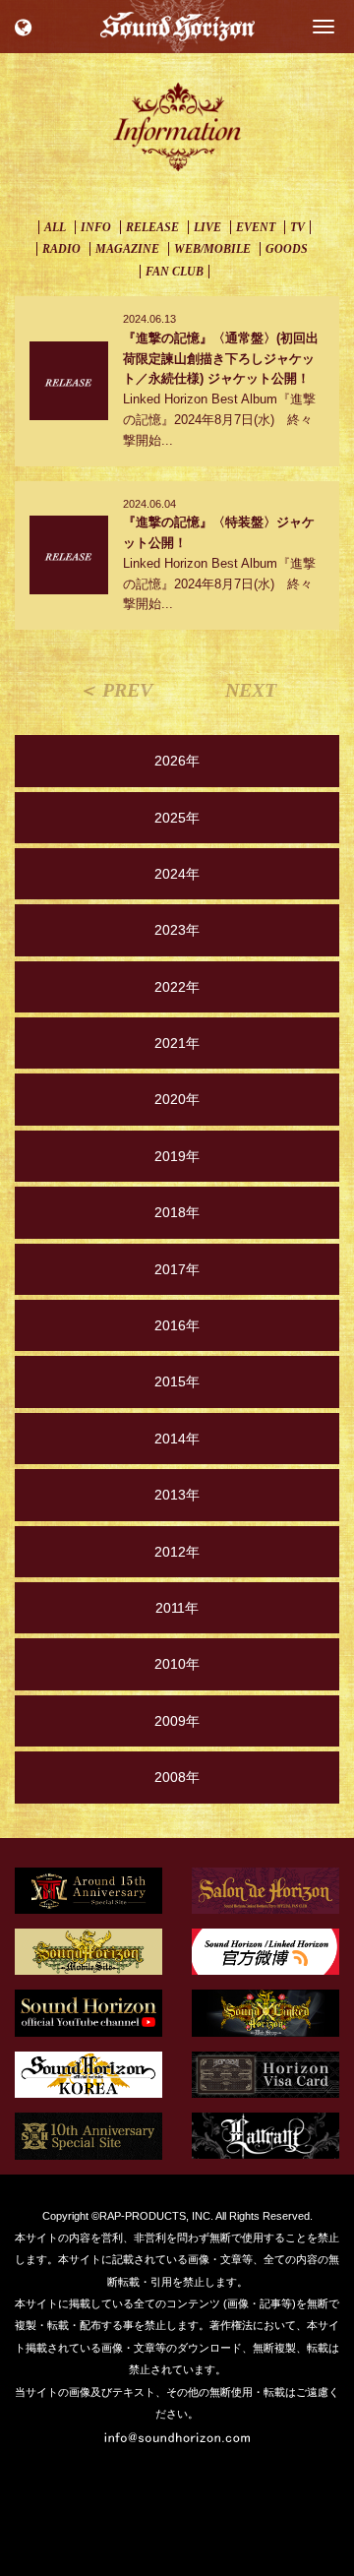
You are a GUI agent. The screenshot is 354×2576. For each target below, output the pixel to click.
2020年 (177, 1099)
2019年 (177, 1156)
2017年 (177, 1269)
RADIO (61, 249)
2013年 (177, 1495)
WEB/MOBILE (212, 249)
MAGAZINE (127, 249)
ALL (55, 227)
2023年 (177, 930)
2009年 (177, 1721)
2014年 (177, 1439)
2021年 (177, 1043)
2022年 (177, 987)
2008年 (177, 1777)
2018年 (177, 1212)
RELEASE (152, 227)
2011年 (177, 1608)
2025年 (177, 818)
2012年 (177, 1552)
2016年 (177, 1325)
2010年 (177, 1664)
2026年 (177, 761)
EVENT (256, 227)
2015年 (177, 1381)
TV (297, 227)
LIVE (207, 227)
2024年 (177, 874)
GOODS (287, 249)
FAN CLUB (175, 272)
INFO (96, 227)
